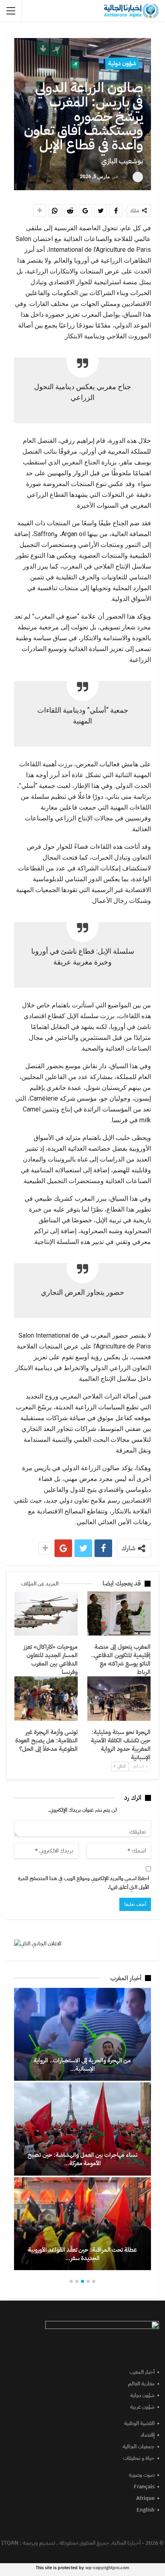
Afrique (145, 2498)
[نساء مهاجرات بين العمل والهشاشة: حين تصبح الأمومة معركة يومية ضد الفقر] (82, 2129)
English (146, 2510)
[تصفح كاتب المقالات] (138, 177)
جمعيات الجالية (139, 2446)
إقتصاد (148, 2435)
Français (144, 2487)
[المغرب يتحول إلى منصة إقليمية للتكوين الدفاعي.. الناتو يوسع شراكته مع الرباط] (119, 1614)
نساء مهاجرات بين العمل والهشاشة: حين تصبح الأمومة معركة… (82, 2159)
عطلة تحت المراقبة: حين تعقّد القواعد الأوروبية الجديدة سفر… (82, 2254)
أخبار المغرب (142, 2372)
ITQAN (10, 2543)
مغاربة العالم (141, 2384)
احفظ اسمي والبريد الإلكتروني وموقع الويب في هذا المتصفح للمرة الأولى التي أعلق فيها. (84, 1883)
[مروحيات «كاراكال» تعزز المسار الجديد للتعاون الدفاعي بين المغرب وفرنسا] (46, 1614)
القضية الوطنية (139, 2423)
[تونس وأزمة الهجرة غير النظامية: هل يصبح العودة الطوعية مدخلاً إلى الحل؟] (46, 1699)
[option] (82, 2129)
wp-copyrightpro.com (107, 2568)
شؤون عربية (142, 2407)
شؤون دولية (122, 63)
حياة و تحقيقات (139, 2458)
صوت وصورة (142, 2475)
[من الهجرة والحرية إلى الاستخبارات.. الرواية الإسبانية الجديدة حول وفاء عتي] (82, 2034)
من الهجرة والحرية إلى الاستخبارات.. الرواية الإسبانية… (82, 2065)
